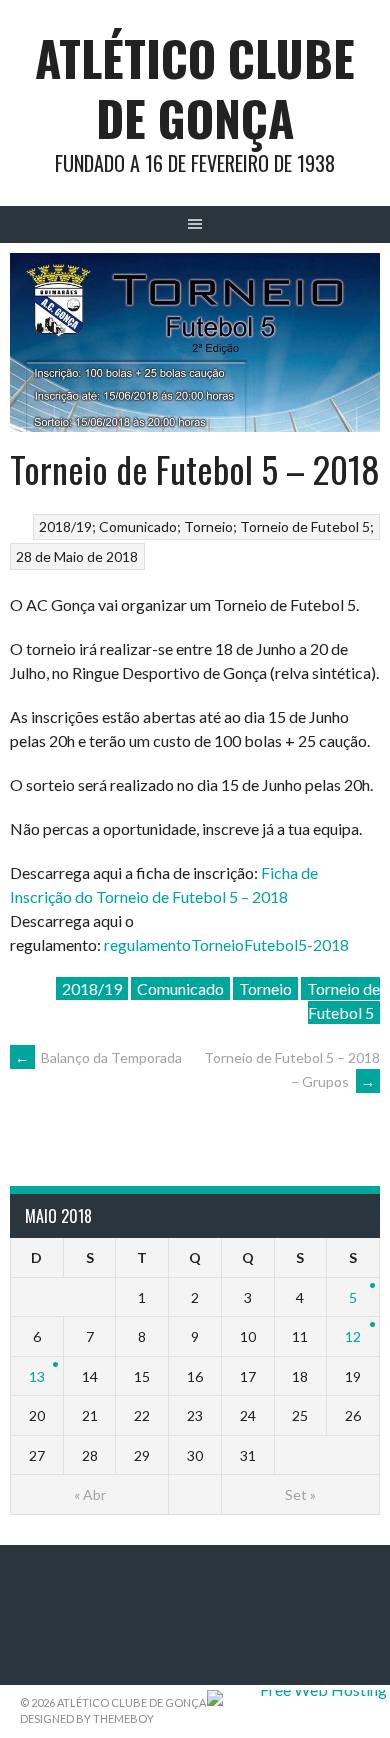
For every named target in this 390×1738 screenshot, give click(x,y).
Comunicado (138, 526)
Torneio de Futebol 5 (305, 526)
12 (353, 1336)
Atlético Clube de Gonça (195, 87)
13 (37, 1376)
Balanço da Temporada (98, 1057)
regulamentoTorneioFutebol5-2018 (226, 944)
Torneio (208, 526)
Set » (300, 1494)
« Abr (90, 1494)
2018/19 (65, 526)
